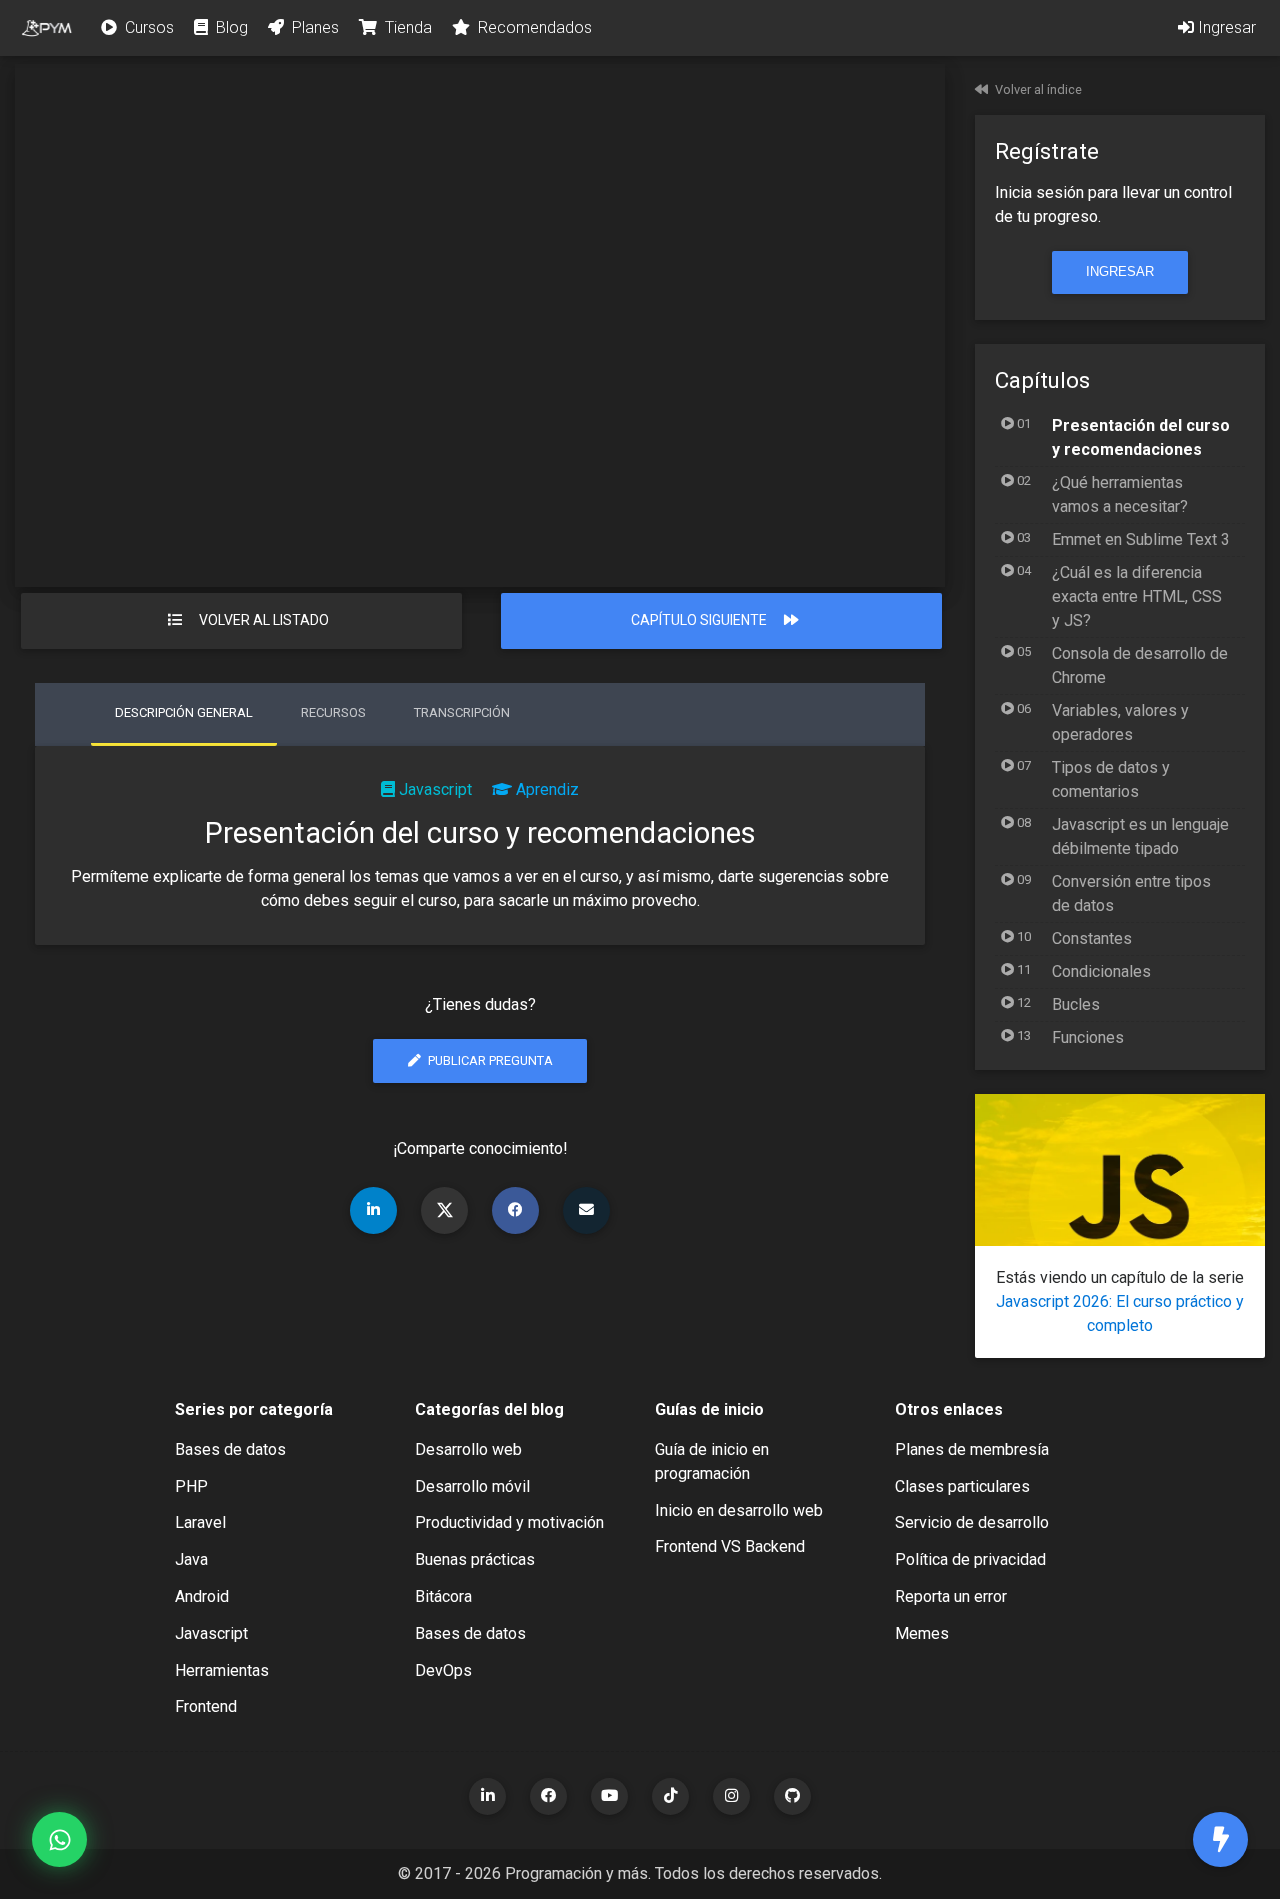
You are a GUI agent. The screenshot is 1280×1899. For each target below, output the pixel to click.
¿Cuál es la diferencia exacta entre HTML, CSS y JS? (1137, 596)
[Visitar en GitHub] (792, 1796)
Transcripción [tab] (462, 712)
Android (202, 1596)
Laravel (200, 1522)
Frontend (206, 1706)
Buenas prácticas (475, 1559)
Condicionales (1101, 971)
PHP (191, 1486)
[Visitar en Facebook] (548, 1796)
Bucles (1076, 1004)
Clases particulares (962, 1486)
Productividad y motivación (509, 1522)
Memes (922, 1633)
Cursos (147, 27)
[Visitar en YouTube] (609, 1796)
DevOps (443, 1670)
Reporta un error (951, 1596)
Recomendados (533, 27)
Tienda (406, 27)
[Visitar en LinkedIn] (487, 1796)
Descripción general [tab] (184, 712)
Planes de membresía (972, 1449)
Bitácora (443, 1596)
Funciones (1088, 1037)
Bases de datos (230, 1449)
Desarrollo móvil (472, 1486)
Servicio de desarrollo (972, 1522)
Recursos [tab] (333, 712)
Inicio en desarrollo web (739, 1510)
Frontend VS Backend (730, 1546)
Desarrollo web (468, 1449)
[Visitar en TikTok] (670, 1796)
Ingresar (1225, 27)
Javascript (435, 789)
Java (191, 1559)
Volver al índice (1038, 89)
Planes (313, 27)
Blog (230, 27)
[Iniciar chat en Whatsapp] (59, 1839)
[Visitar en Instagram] (731, 1796)
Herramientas (222, 1670)
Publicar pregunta (489, 1060)
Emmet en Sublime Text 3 (1141, 539)
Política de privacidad (970, 1559)
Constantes (1092, 938)
